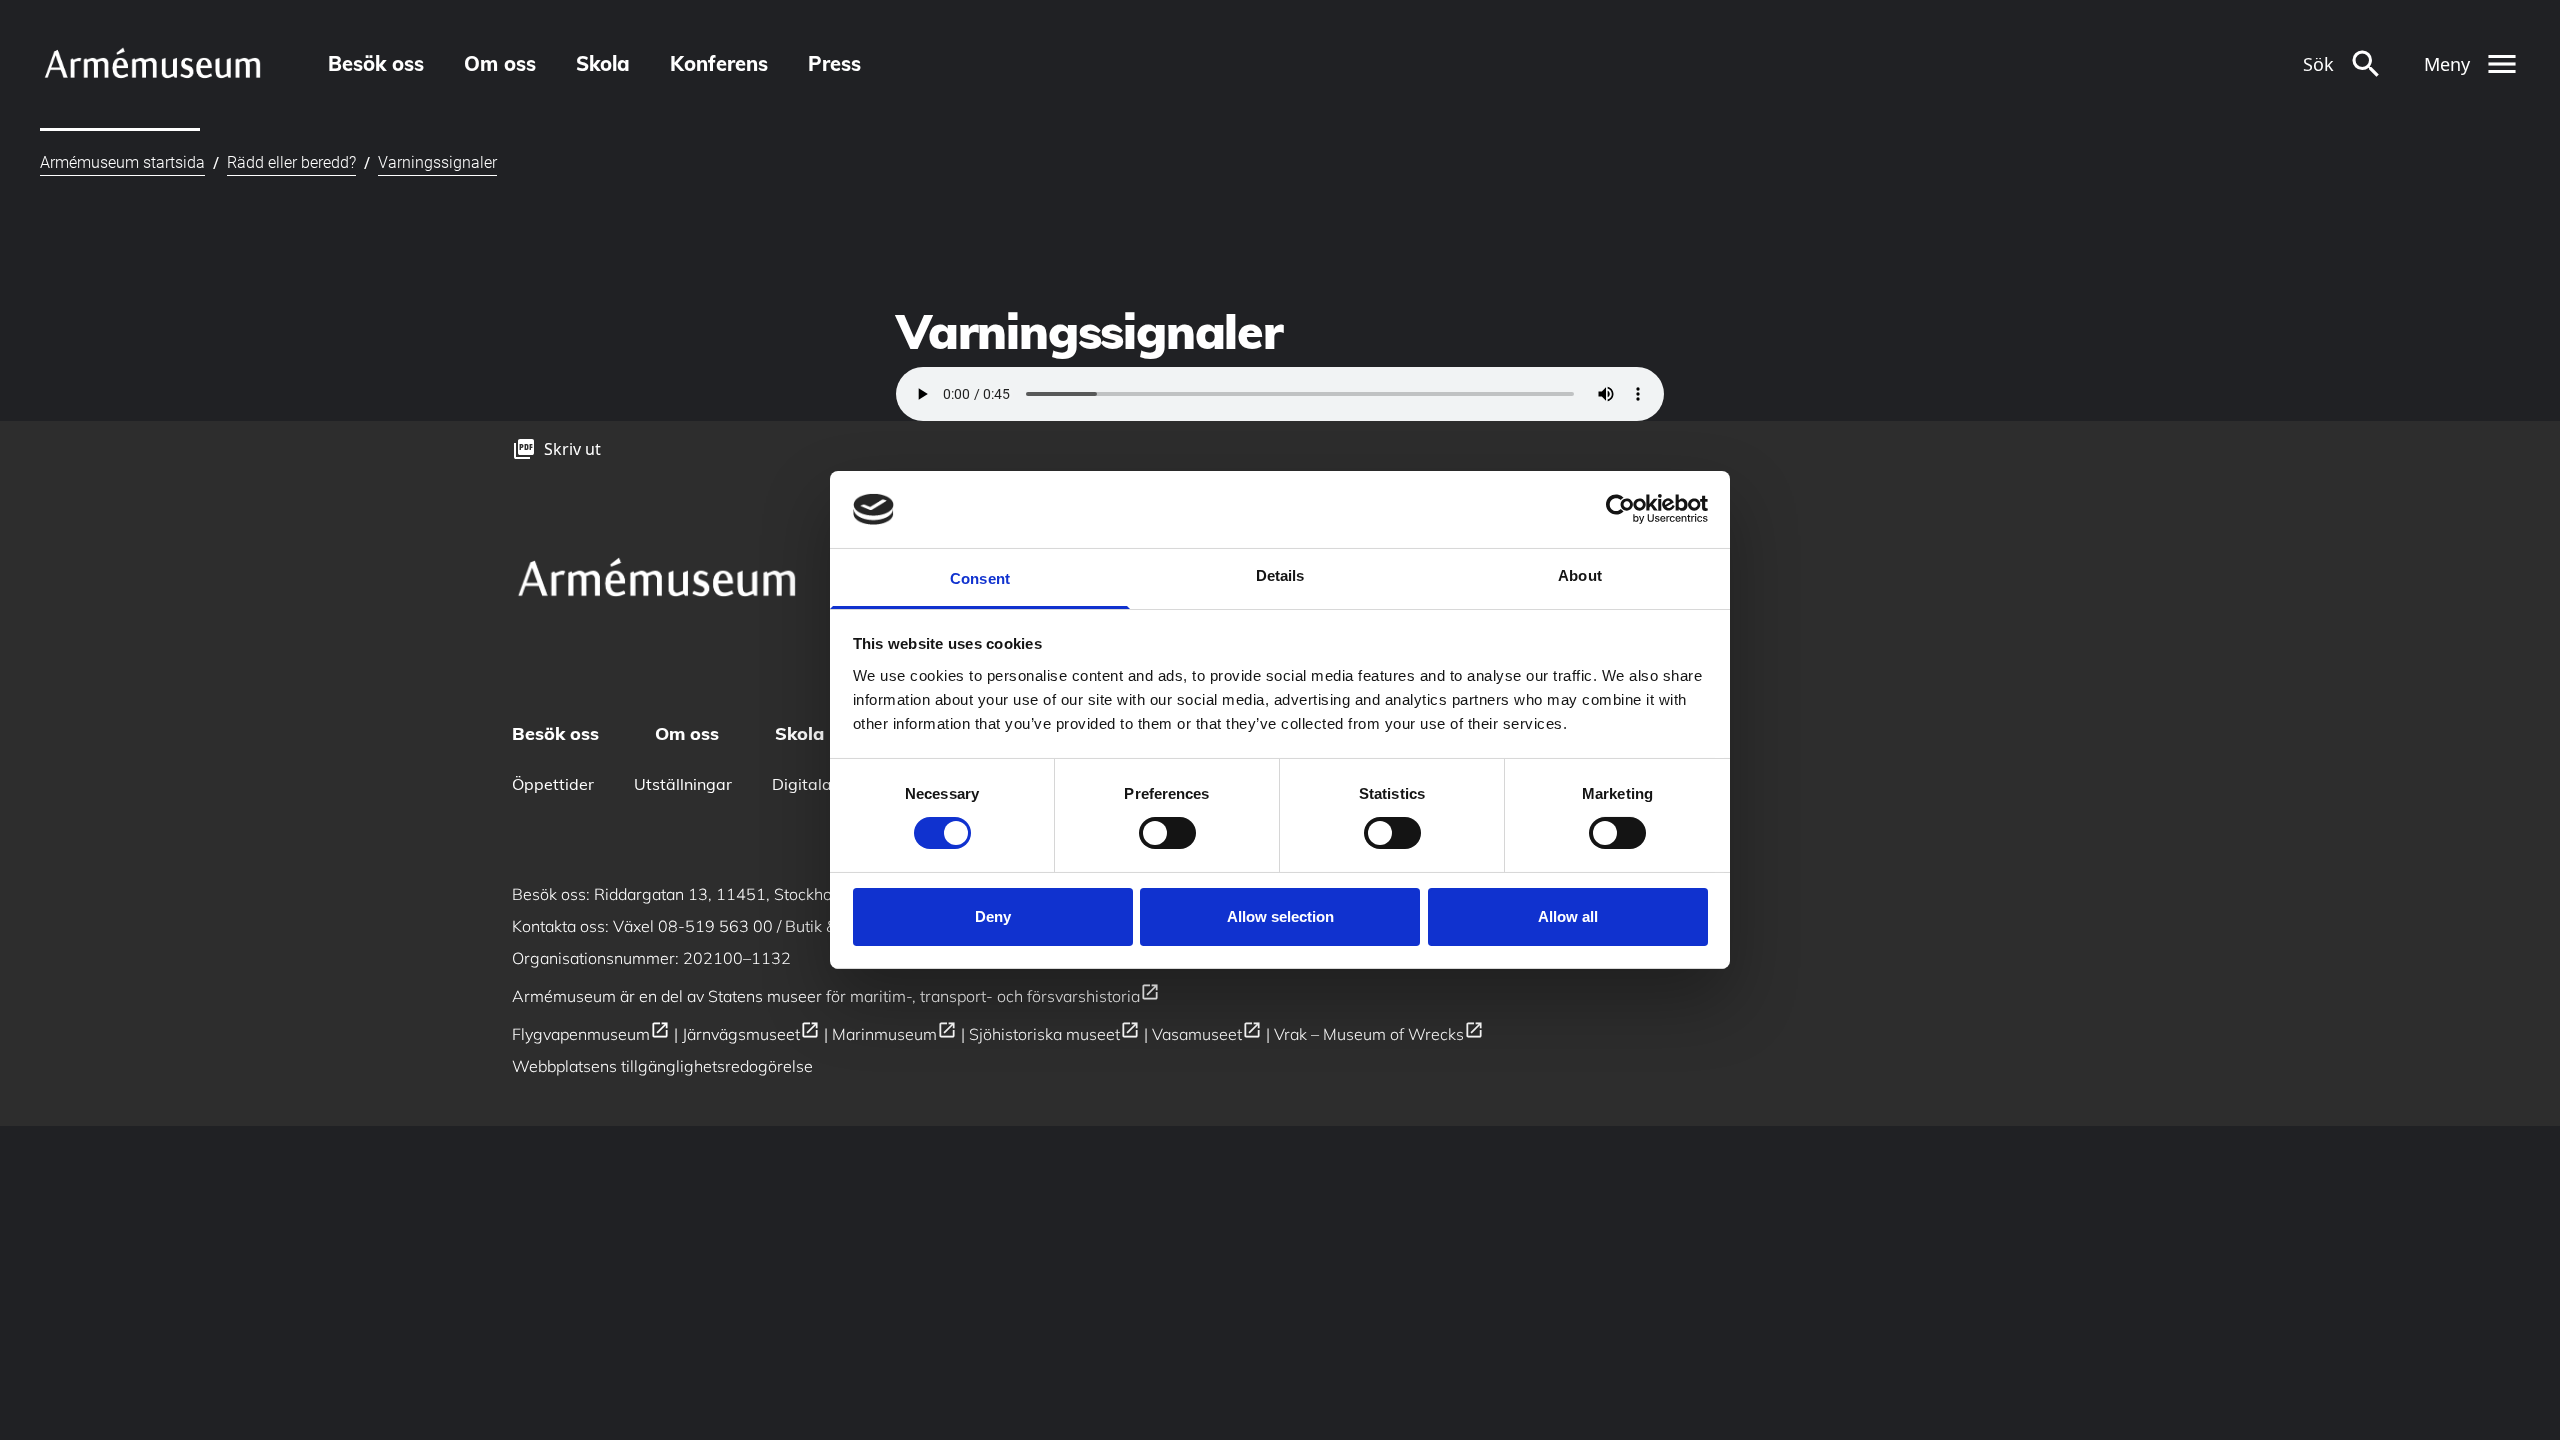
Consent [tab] (980, 578)
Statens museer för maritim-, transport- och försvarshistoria (934, 996)
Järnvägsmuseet (751, 1034)
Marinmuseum (894, 1034)
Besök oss (376, 63)
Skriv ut (572, 449)
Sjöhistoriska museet (1054, 1034)
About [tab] (1580, 575)
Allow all (1568, 916)
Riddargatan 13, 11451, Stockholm (732, 894)
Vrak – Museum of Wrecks (1379, 1034)
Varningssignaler (437, 162)
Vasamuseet (1207, 1034)
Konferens (719, 63)
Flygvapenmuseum (591, 1034)
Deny (993, 916)
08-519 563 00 (715, 926)
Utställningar (683, 784)
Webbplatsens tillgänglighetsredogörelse (662, 1066)
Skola (603, 63)
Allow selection (1280, 916)
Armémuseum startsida (122, 162)
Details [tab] (1280, 575)
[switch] (1167, 833)
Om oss (500, 63)
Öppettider (553, 784)
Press (834, 63)
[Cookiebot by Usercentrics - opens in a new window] (1620, 509)
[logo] (152, 63)
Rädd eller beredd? (291, 162)
